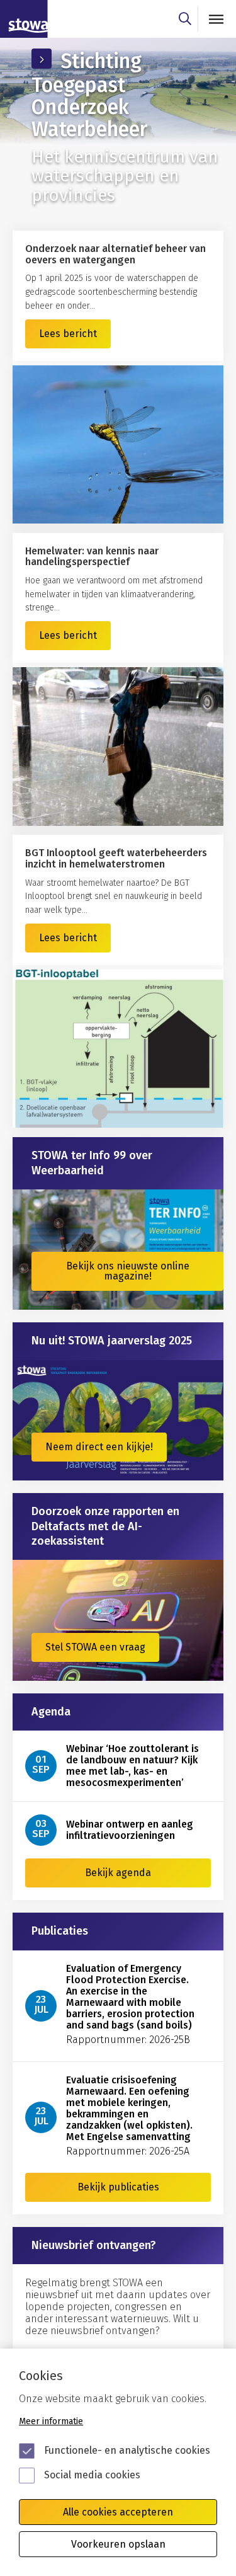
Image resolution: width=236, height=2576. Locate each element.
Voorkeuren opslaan (118, 2544)
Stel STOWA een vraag (95, 1647)
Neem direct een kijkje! (99, 1447)
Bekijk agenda (118, 1873)
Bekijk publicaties (118, 2187)
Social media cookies (92, 2475)
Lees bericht (68, 334)
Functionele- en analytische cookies (127, 2450)
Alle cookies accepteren (118, 2512)
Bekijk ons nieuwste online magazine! (128, 1271)
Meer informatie (51, 2421)
